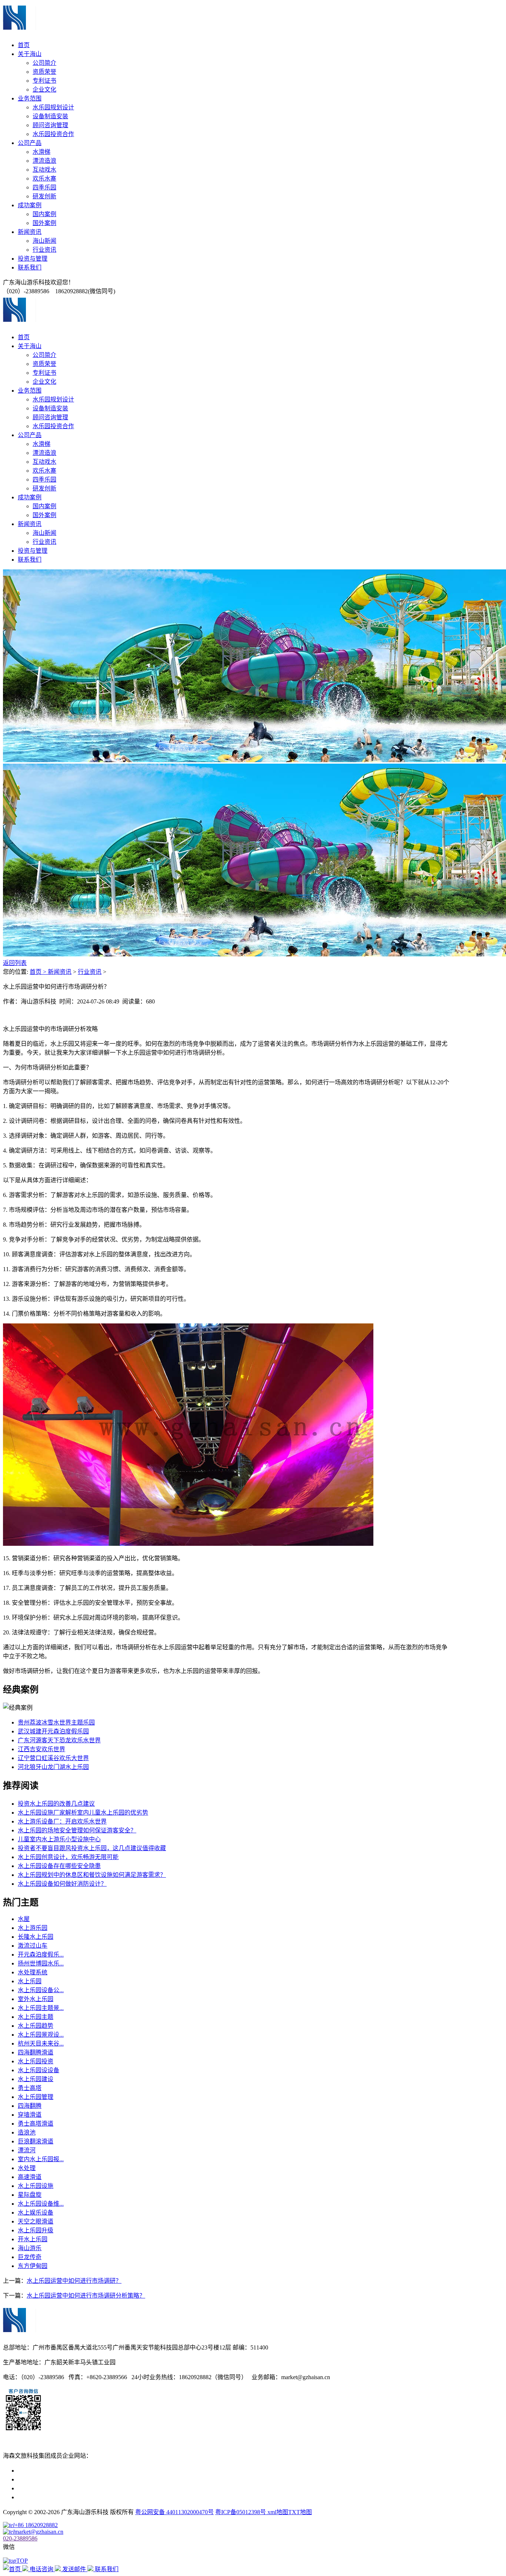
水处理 (27, 2168)
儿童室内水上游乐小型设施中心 (59, 1839)
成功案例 (30, 205)
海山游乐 (30, 2248)
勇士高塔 (30, 2088)
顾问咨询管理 (50, 125)
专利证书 (44, 81)
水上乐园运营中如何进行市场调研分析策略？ (86, 2296)
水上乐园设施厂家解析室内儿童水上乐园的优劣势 (83, 1813)
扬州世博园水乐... (41, 1963)
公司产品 (30, 143)
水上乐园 (30, 1981)
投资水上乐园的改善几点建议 (56, 1804)
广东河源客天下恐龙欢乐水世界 (59, 1740)
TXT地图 (300, 2512)
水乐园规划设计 (53, 107)
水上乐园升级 (36, 2230)
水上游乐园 (33, 1928)
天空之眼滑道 (36, 2221)
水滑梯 (41, 152)
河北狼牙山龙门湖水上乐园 (53, 1767)
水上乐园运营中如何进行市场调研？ (74, 2281)
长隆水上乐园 (36, 1937)
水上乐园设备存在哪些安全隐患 (59, 1866)
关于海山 (30, 54)
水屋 (24, 1919)
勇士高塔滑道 (36, 2124)
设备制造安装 (50, 116)
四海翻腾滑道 (36, 2052)
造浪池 (27, 2132)
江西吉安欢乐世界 (41, 1749)
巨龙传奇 (30, 2257)
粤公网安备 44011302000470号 (174, 2512)
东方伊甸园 (33, 2266)
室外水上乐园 (36, 1999)
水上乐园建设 (36, 2079)
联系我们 (30, 267)
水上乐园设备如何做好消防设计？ (62, 1884)
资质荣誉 (44, 72)
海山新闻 (44, 241)
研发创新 (44, 196)
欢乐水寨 (44, 178)
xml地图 (278, 2512)
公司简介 (44, 63)
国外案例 (44, 223)
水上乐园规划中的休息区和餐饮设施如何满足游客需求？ (92, 1875)
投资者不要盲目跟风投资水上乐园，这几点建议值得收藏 (92, 1848)
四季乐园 (44, 187)
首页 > (39, 972)
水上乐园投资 (36, 2061)
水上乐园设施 (36, 2186)
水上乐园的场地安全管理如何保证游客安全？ (77, 1830)
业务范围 (30, 98)
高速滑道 (30, 2177)
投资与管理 (33, 259)
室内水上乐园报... (41, 2159)
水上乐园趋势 (36, 2026)
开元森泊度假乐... (41, 1955)
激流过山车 (33, 1946)
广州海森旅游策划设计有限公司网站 (65, 2497)
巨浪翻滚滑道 (36, 2141)
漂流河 (27, 2150)
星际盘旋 (30, 2195)
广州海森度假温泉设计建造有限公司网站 (71, 2488)
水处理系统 (33, 1972)
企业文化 (44, 90)
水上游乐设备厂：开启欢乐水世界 (62, 1821)
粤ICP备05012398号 (241, 2512)
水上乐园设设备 (39, 2070)
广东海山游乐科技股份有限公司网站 (65, 2479)
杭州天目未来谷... (41, 2043)
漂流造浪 (44, 161)
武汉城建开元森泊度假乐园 (53, 1731)
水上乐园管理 (36, 2097)
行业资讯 (44, 250)
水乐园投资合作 (53, 134)
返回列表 (15, 963)
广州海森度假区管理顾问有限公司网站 (68, 2471)
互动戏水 (44, 170)
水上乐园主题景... (41, 2008)
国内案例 (44, 214)
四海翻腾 (30, 2106)
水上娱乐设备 (36, 2213)
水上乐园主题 (36, 2017)
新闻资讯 (30, 232)
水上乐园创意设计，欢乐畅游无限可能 (68, 1857)
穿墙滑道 (30, 2115)
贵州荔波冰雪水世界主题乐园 (56, 1722)
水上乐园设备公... (41, 1990)
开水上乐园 (33, 2239)
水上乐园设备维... (41, 2204)
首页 (24, 45)
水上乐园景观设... (41, 2035)
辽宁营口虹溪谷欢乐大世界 (53, 1758)
